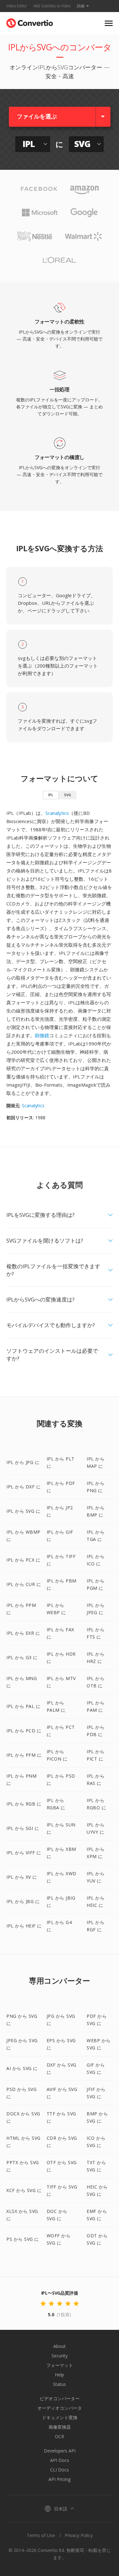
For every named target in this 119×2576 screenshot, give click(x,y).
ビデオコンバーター (60, 2398)
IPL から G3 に (22, 1657)
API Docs (60, 2460)
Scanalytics (57, 813)
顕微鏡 (42, 1035)
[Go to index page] (30, 22)
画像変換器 (60, 2427)
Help (60, 2375)
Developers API (60, 2451)
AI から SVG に (22, 2068)
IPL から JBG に (23, 1901)
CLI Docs (60, 2470)
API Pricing (60, 2479)
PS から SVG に (23, 2239)
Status (60, 2384)
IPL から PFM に (24, 1755)
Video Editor (17, 6)
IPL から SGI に (23, 1828)
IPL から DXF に (23, 1487)
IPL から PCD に (24, 1731)
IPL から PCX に (23, 1560)
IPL (51, 795)
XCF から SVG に (24, 2190)
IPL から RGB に (24, 1804)
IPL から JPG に (23, 1462)
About (60, 2346)
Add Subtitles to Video (52, 6)
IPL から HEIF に (24, 1926)
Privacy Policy (79, 2535)
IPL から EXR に (23, 1633)
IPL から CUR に (24, 1584)
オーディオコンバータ (60, 2408)
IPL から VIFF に (24, 1853)
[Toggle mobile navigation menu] (109, 23)
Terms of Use (41, 2535)
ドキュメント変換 (60, 2417)
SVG (68, 795)
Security (60, 2356)
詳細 (81, 6)
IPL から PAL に (23, 1706)
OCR (60, 2436)
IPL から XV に (22, 1877)
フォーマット (60, 2365)
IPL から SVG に (23, 1511)
